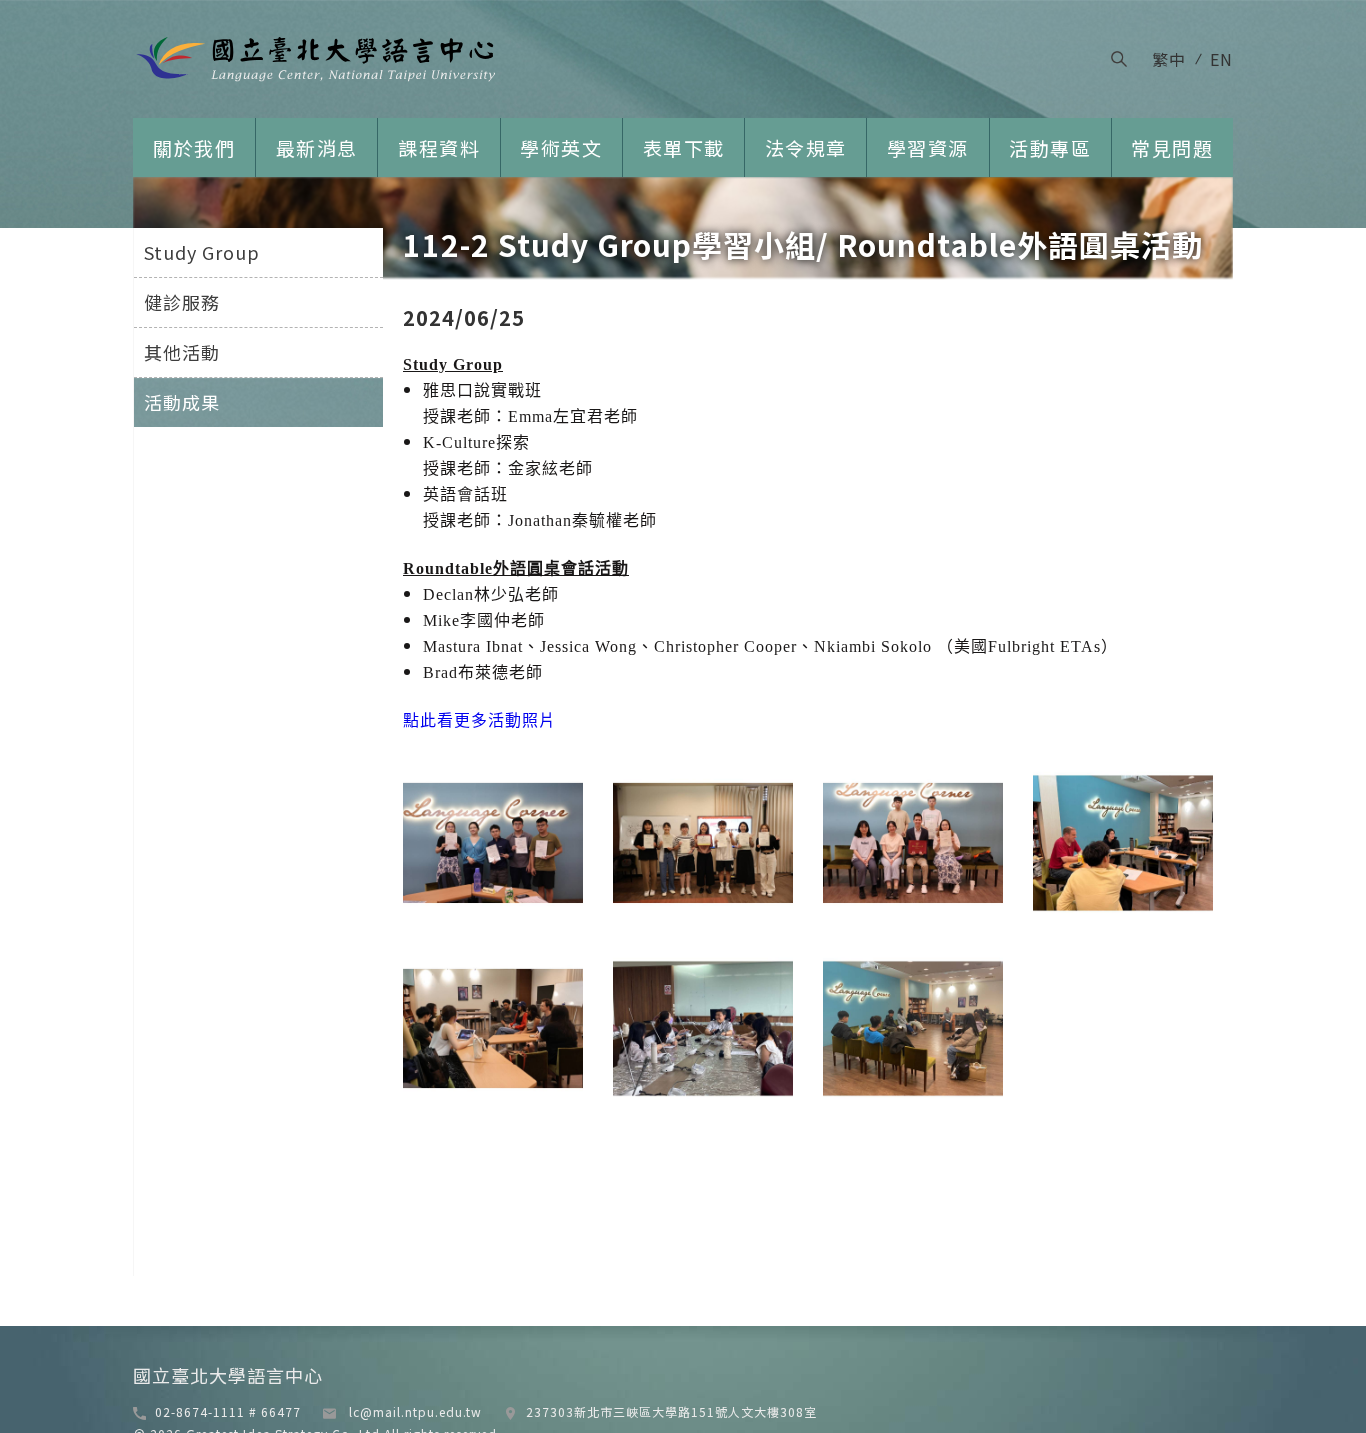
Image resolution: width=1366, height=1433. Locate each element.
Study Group (202, 252)
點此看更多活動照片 (479, 720)
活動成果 (182, 402)
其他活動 (182, 352)
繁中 (1169, 59)
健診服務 (182, 302)
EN (1221, 59)
